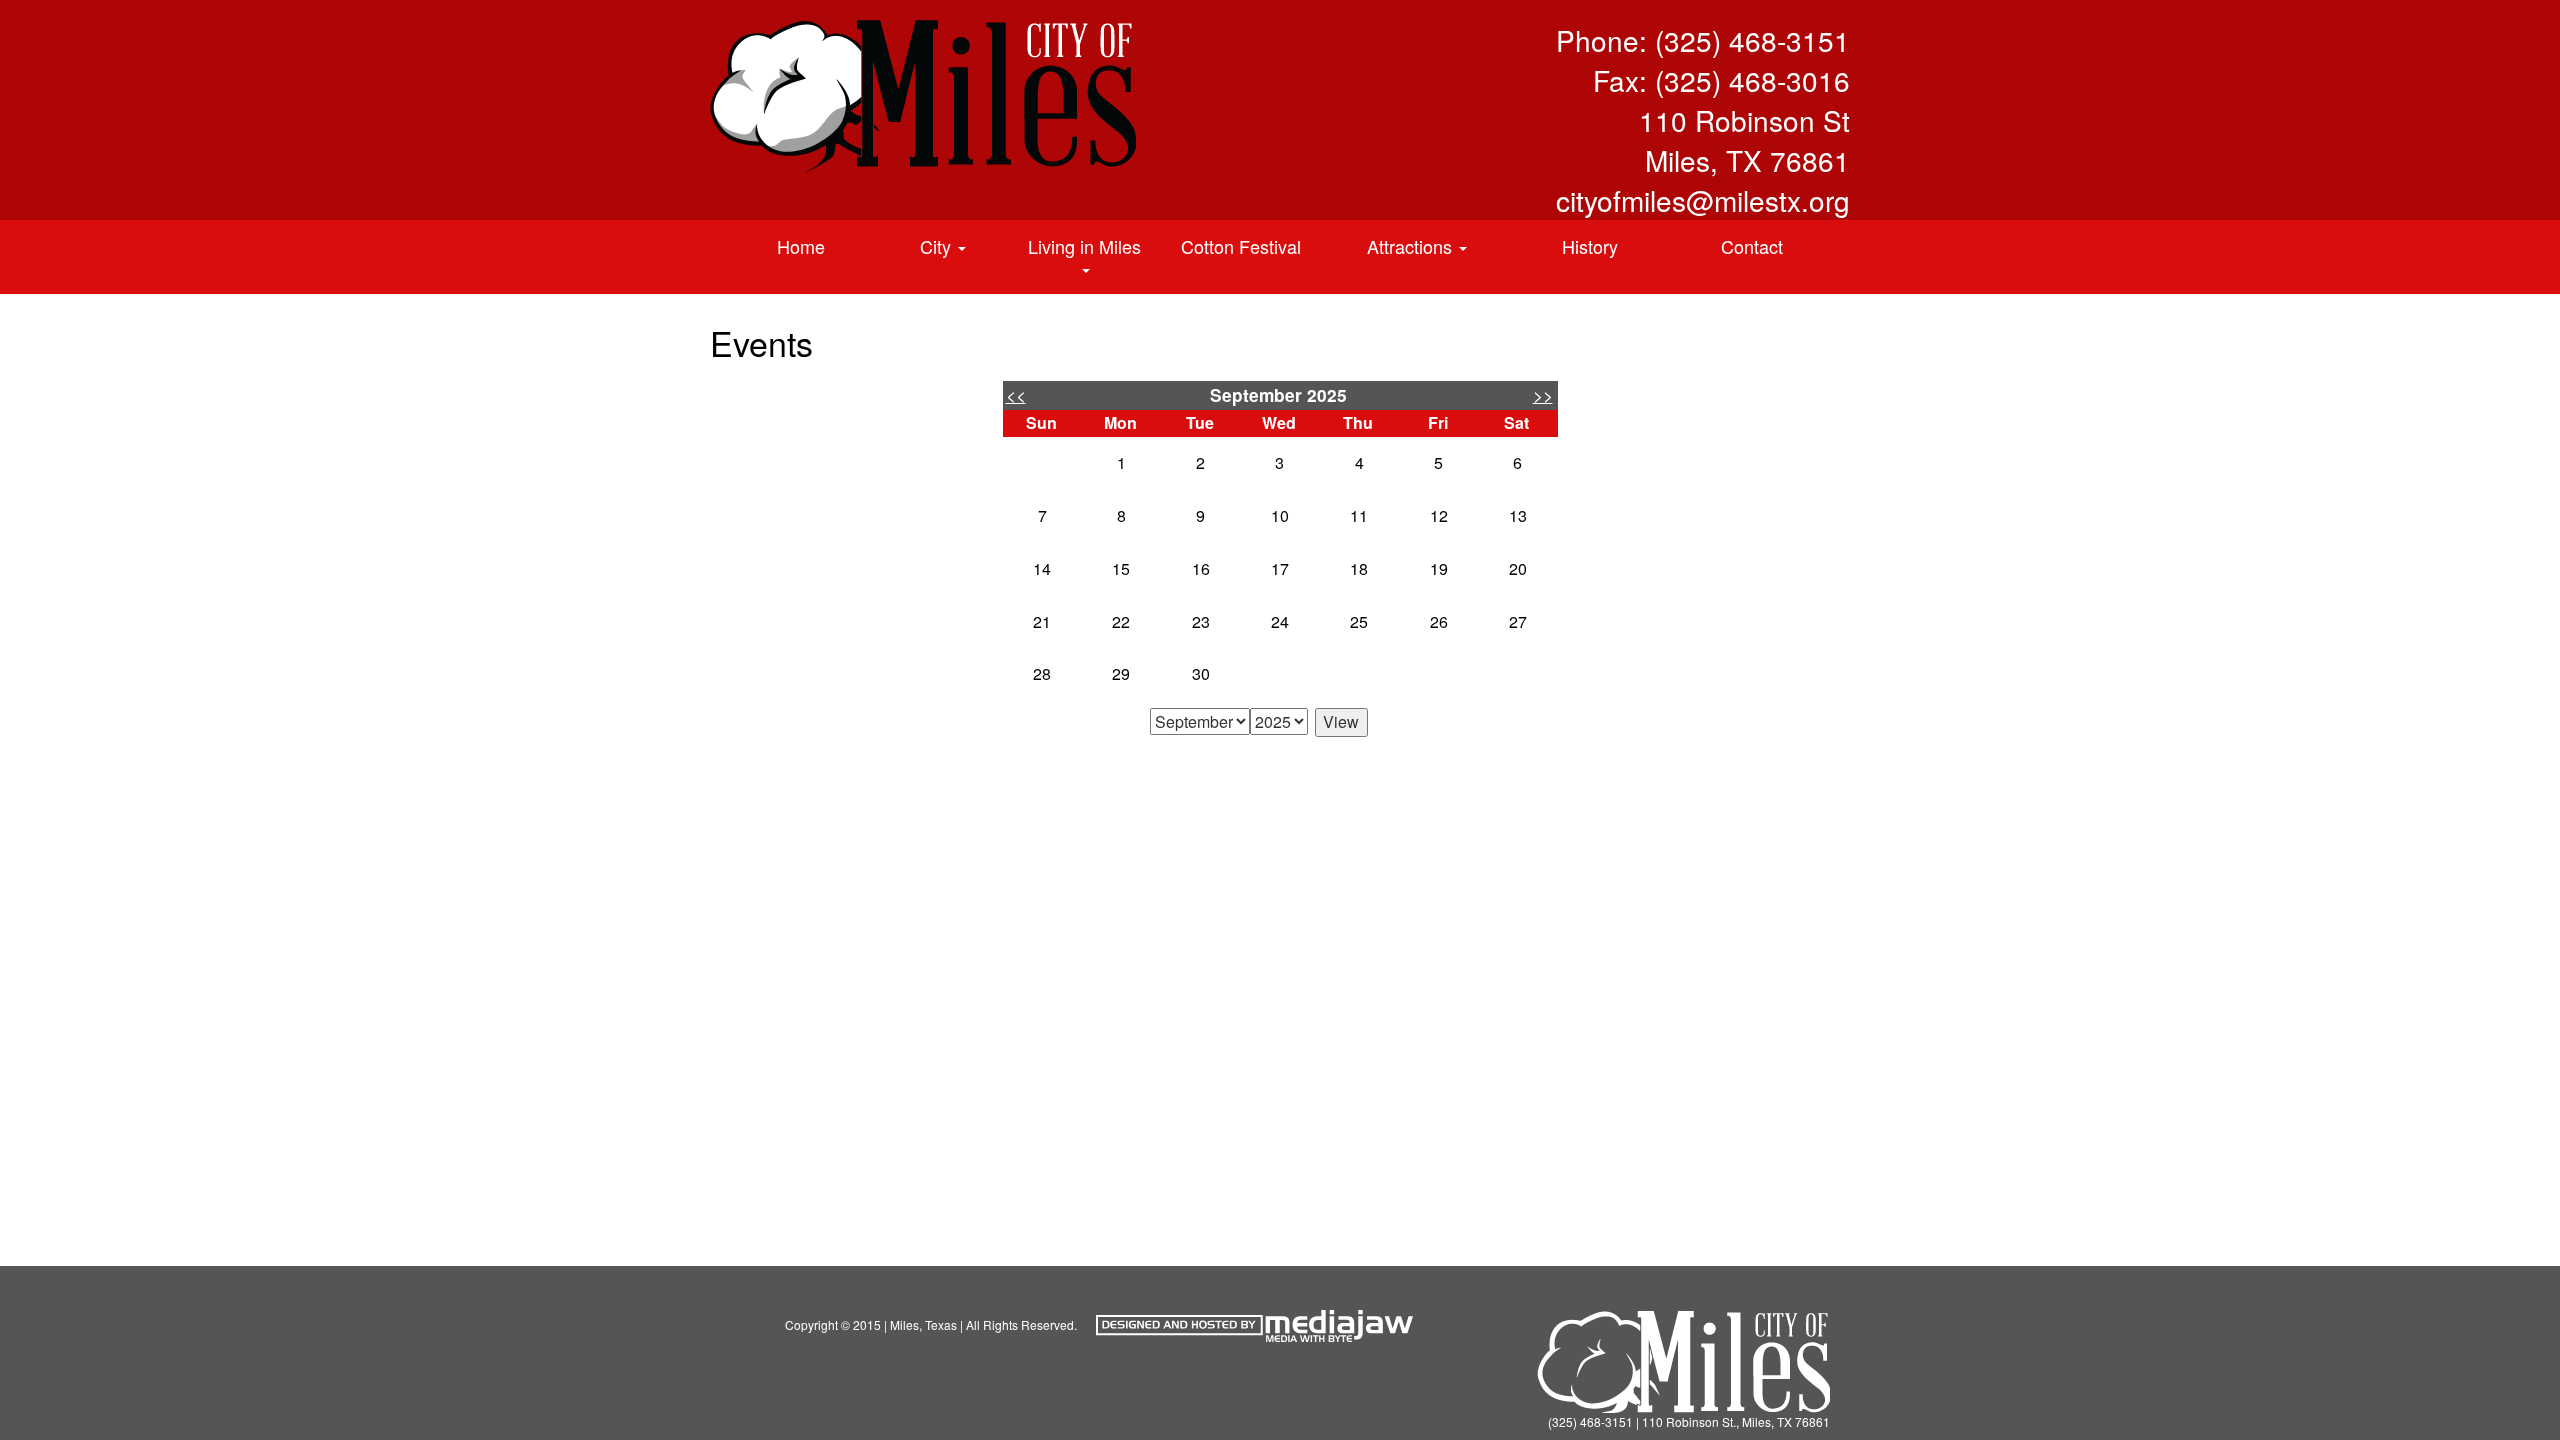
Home (801, 246)
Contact (1752, 246)
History (1590, 246)
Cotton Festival (1241, 246)
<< (1016, 394)
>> (1543, 394)
